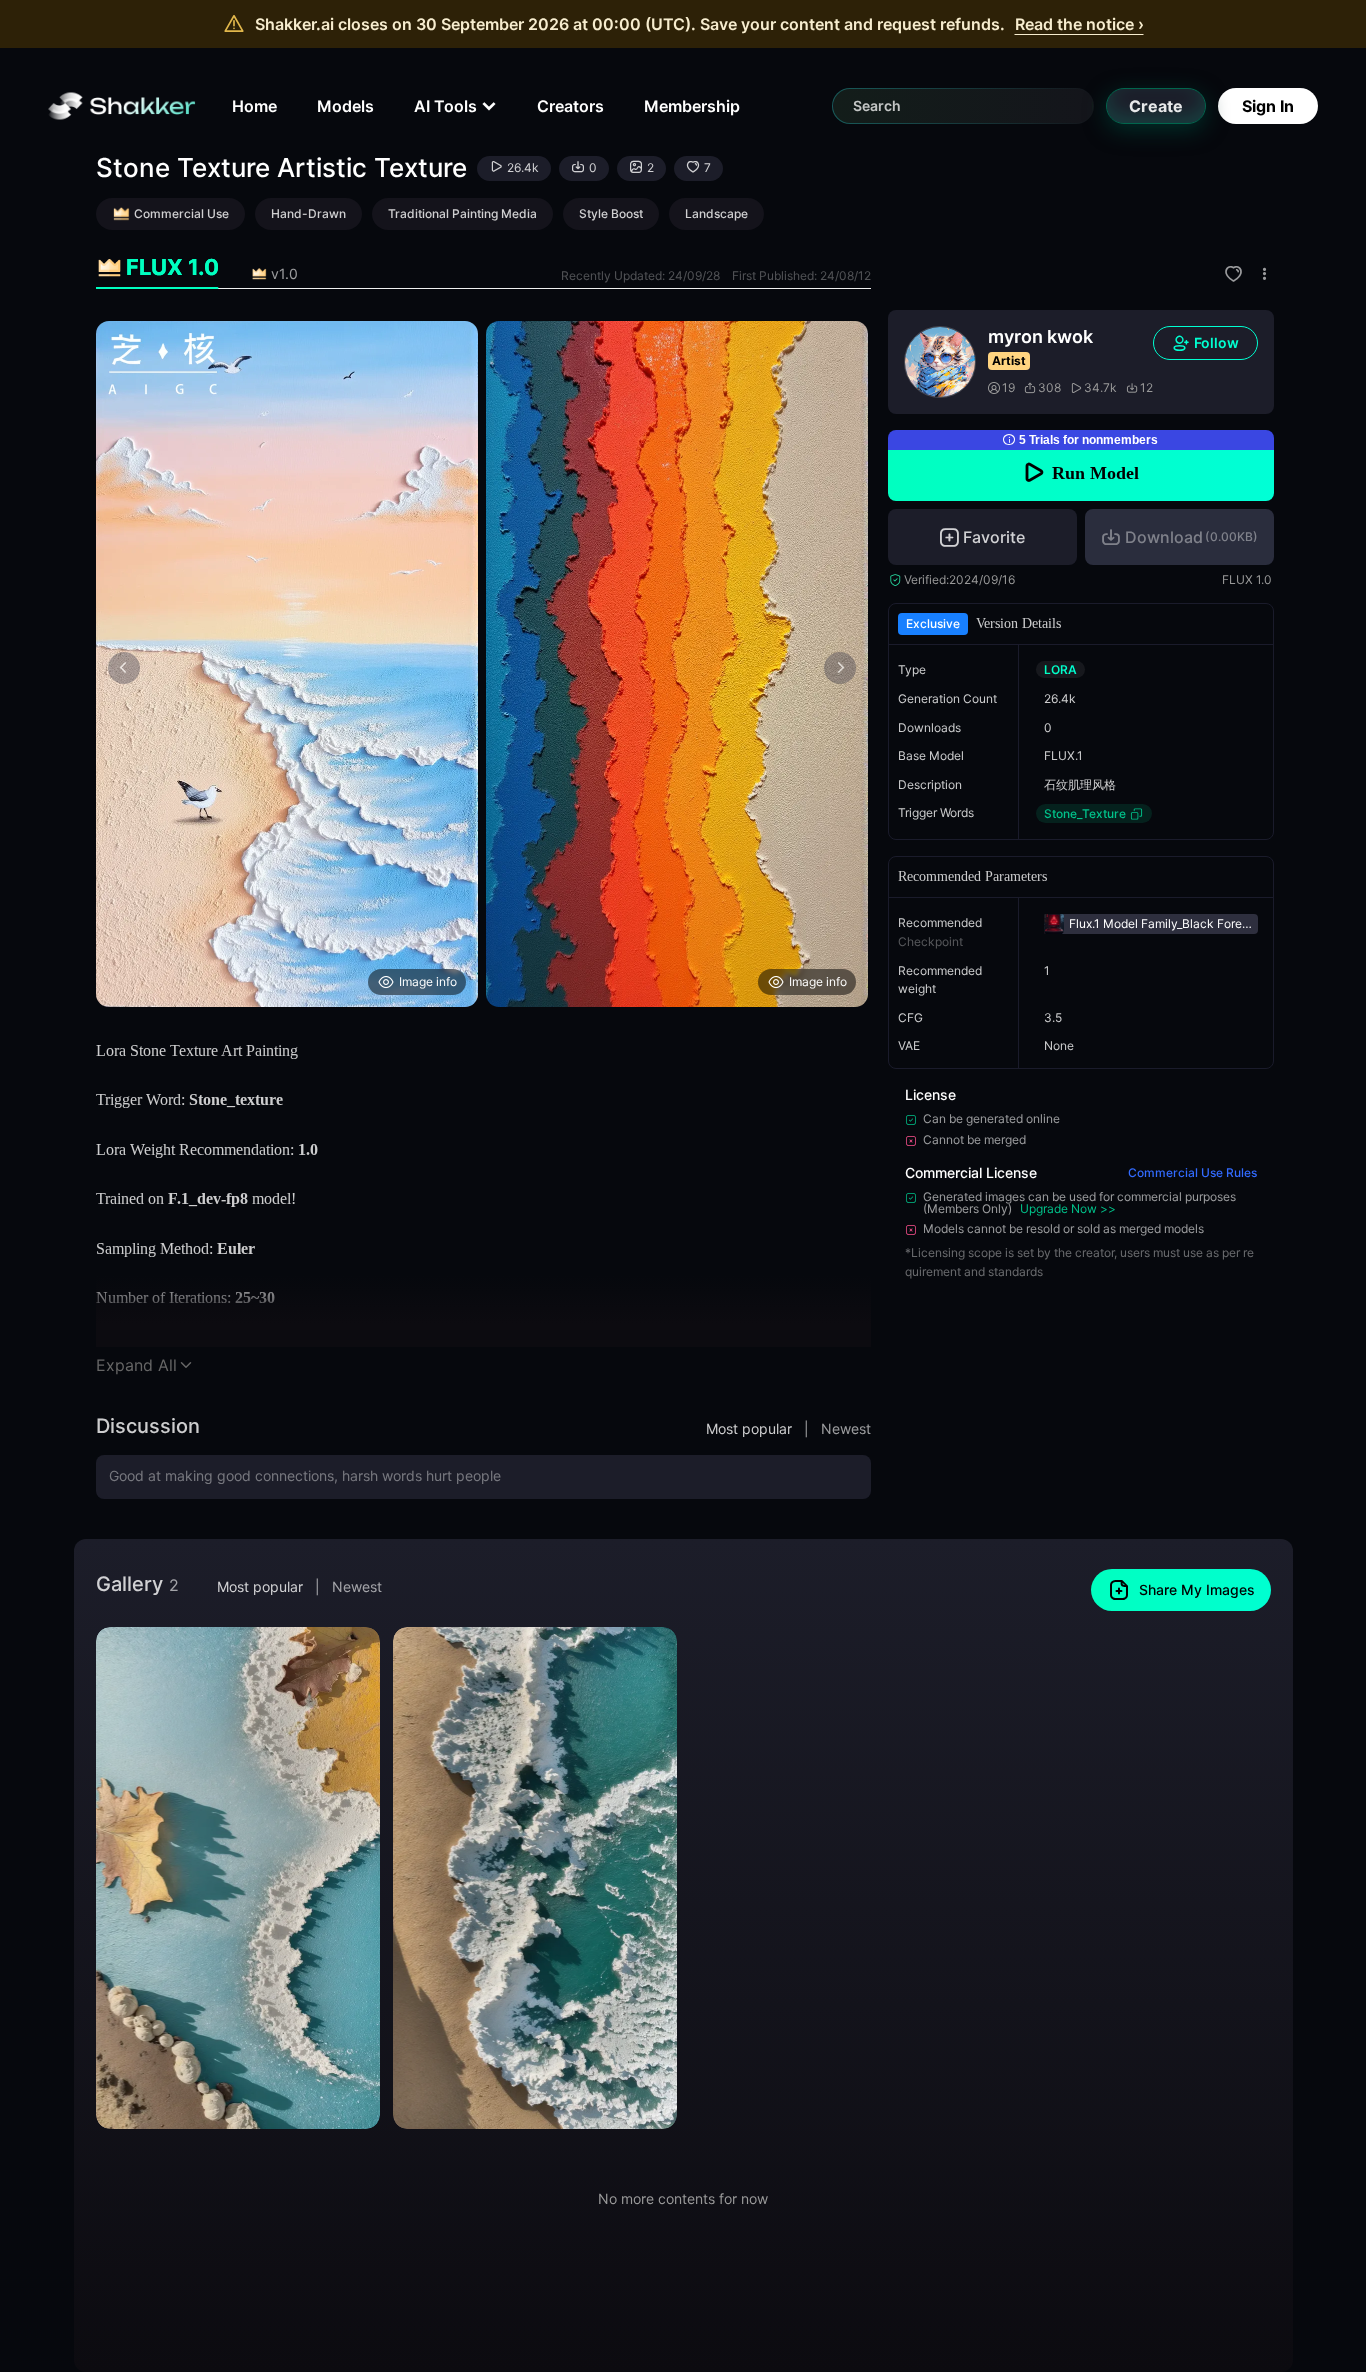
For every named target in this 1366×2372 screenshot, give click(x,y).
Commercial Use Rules (1192, 1172)
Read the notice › (1079, 24)
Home (254, 106)
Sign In (1268, 106)
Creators (570, 106)
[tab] (157, 267)
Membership (692, 106)
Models (345, 106)
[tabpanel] (483, 664)
